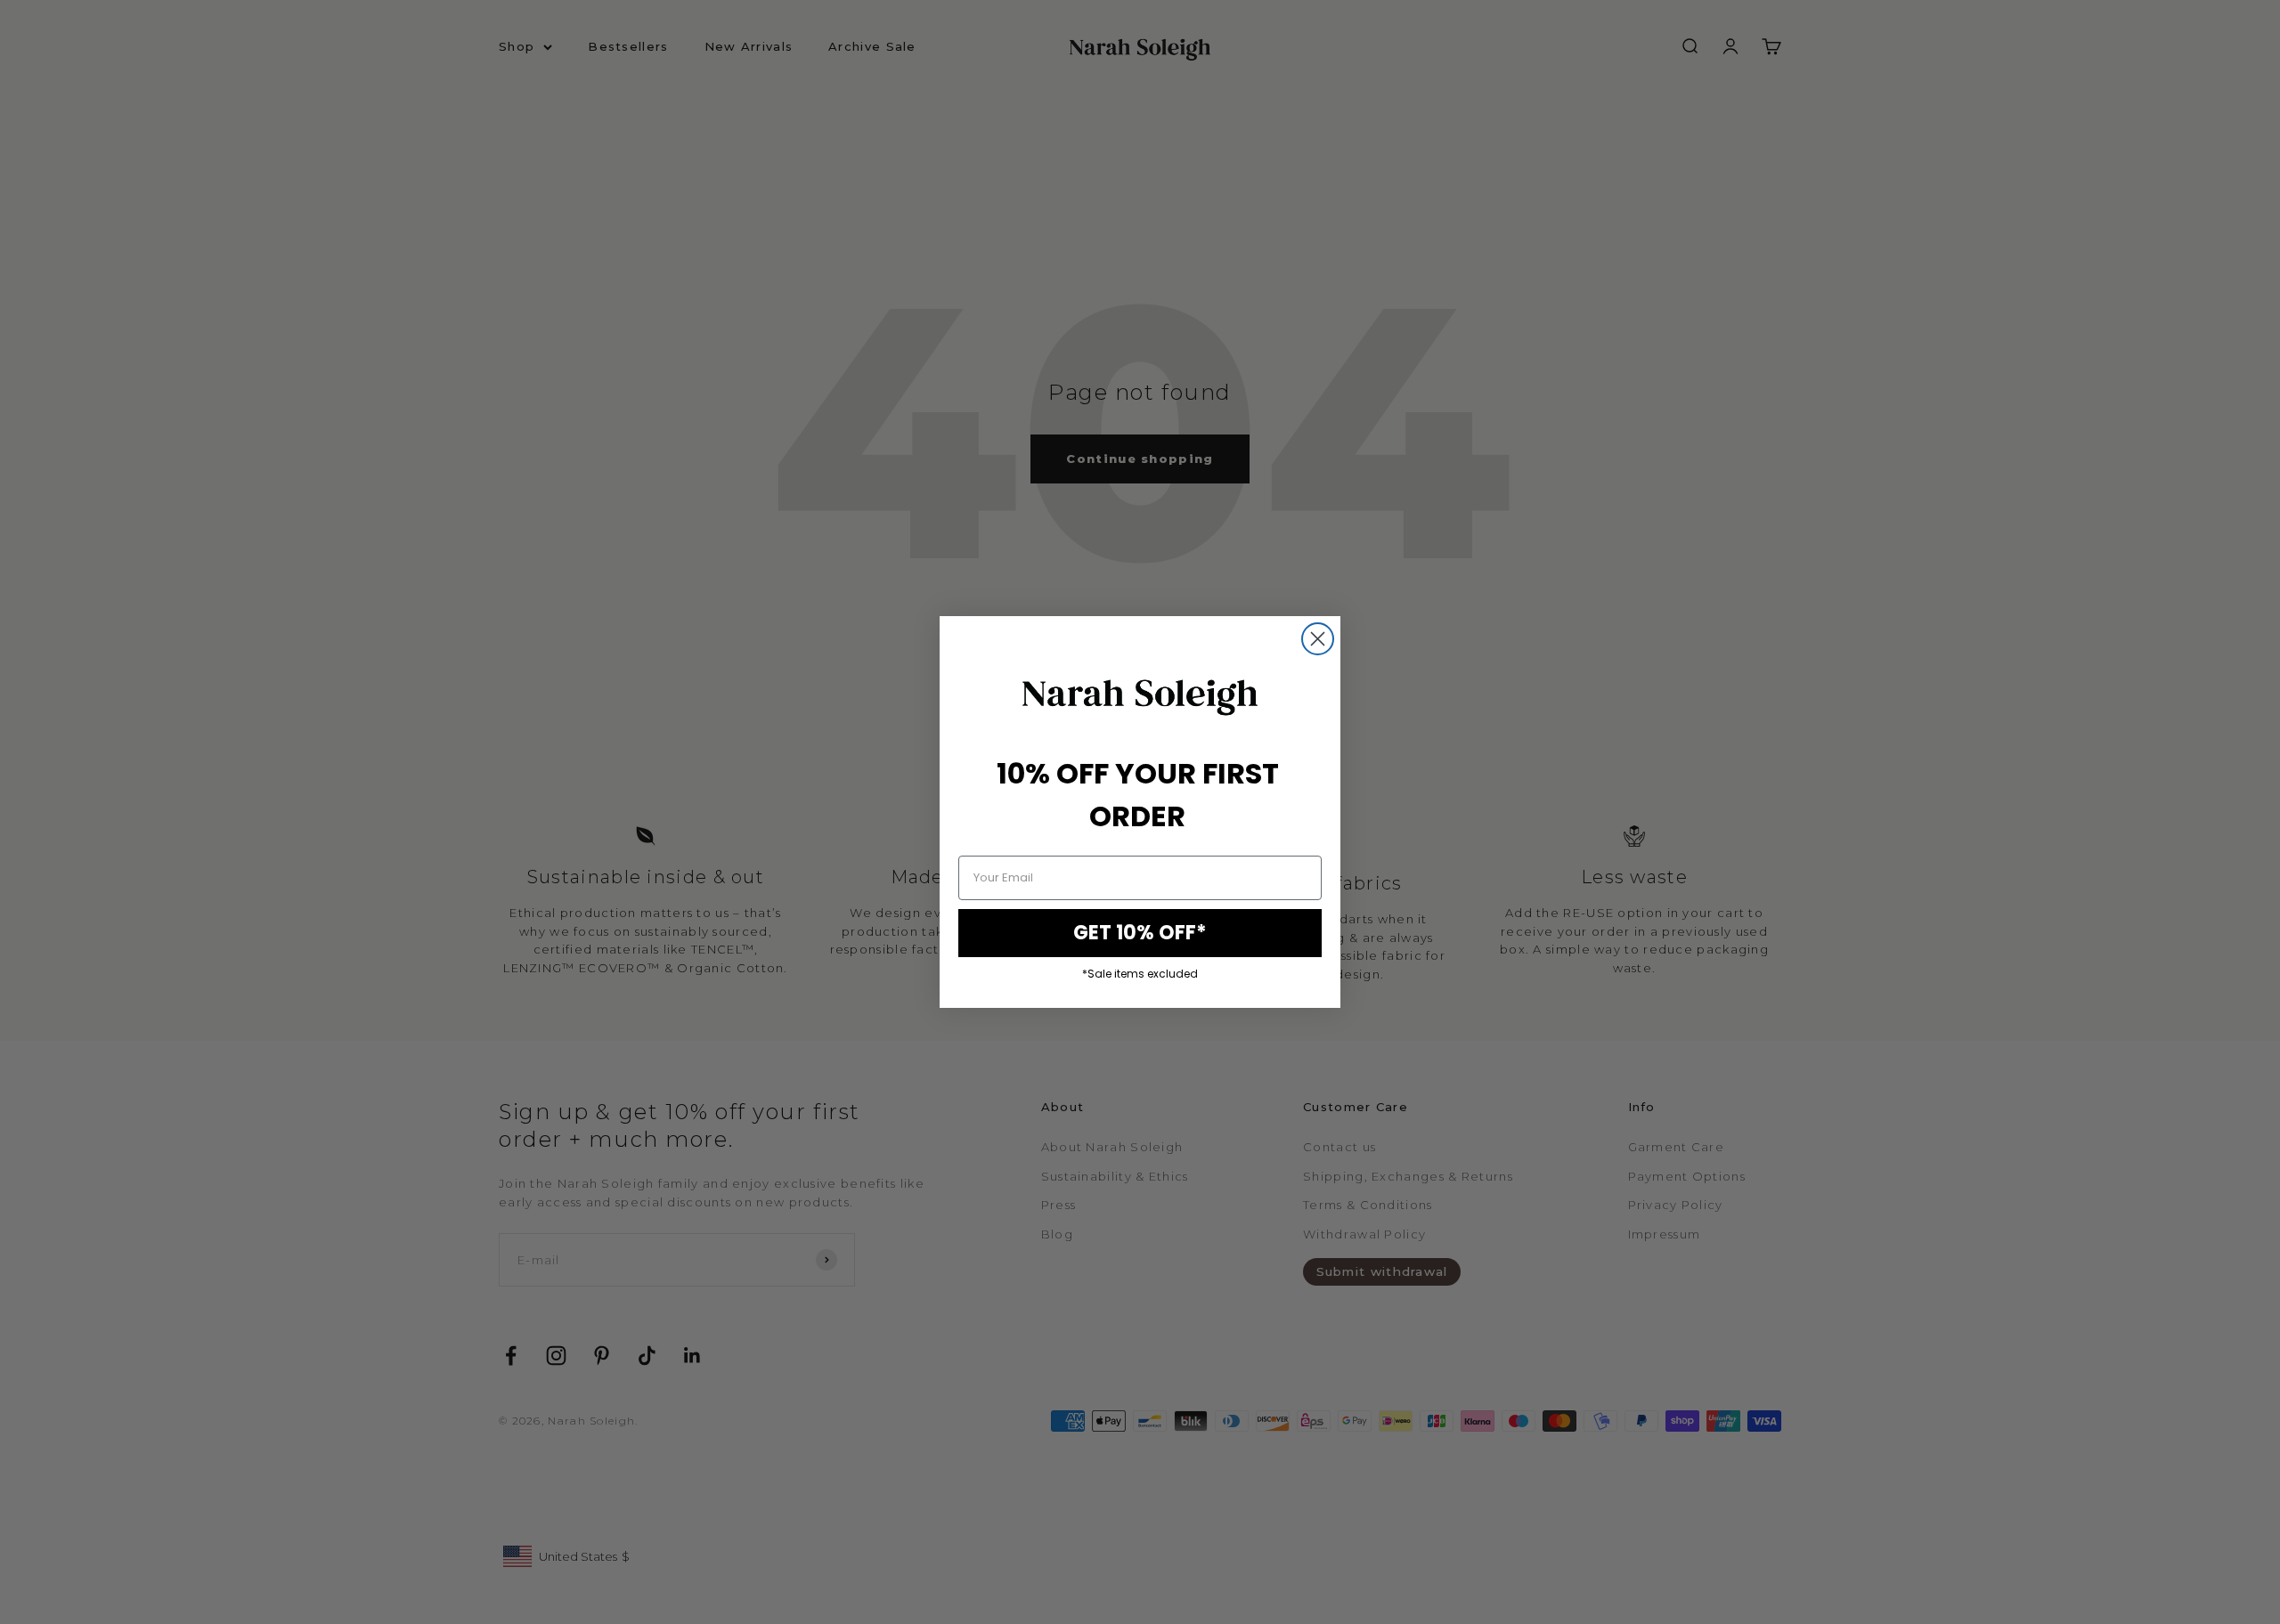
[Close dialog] (1318, 639)
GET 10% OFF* (1140, 933)
